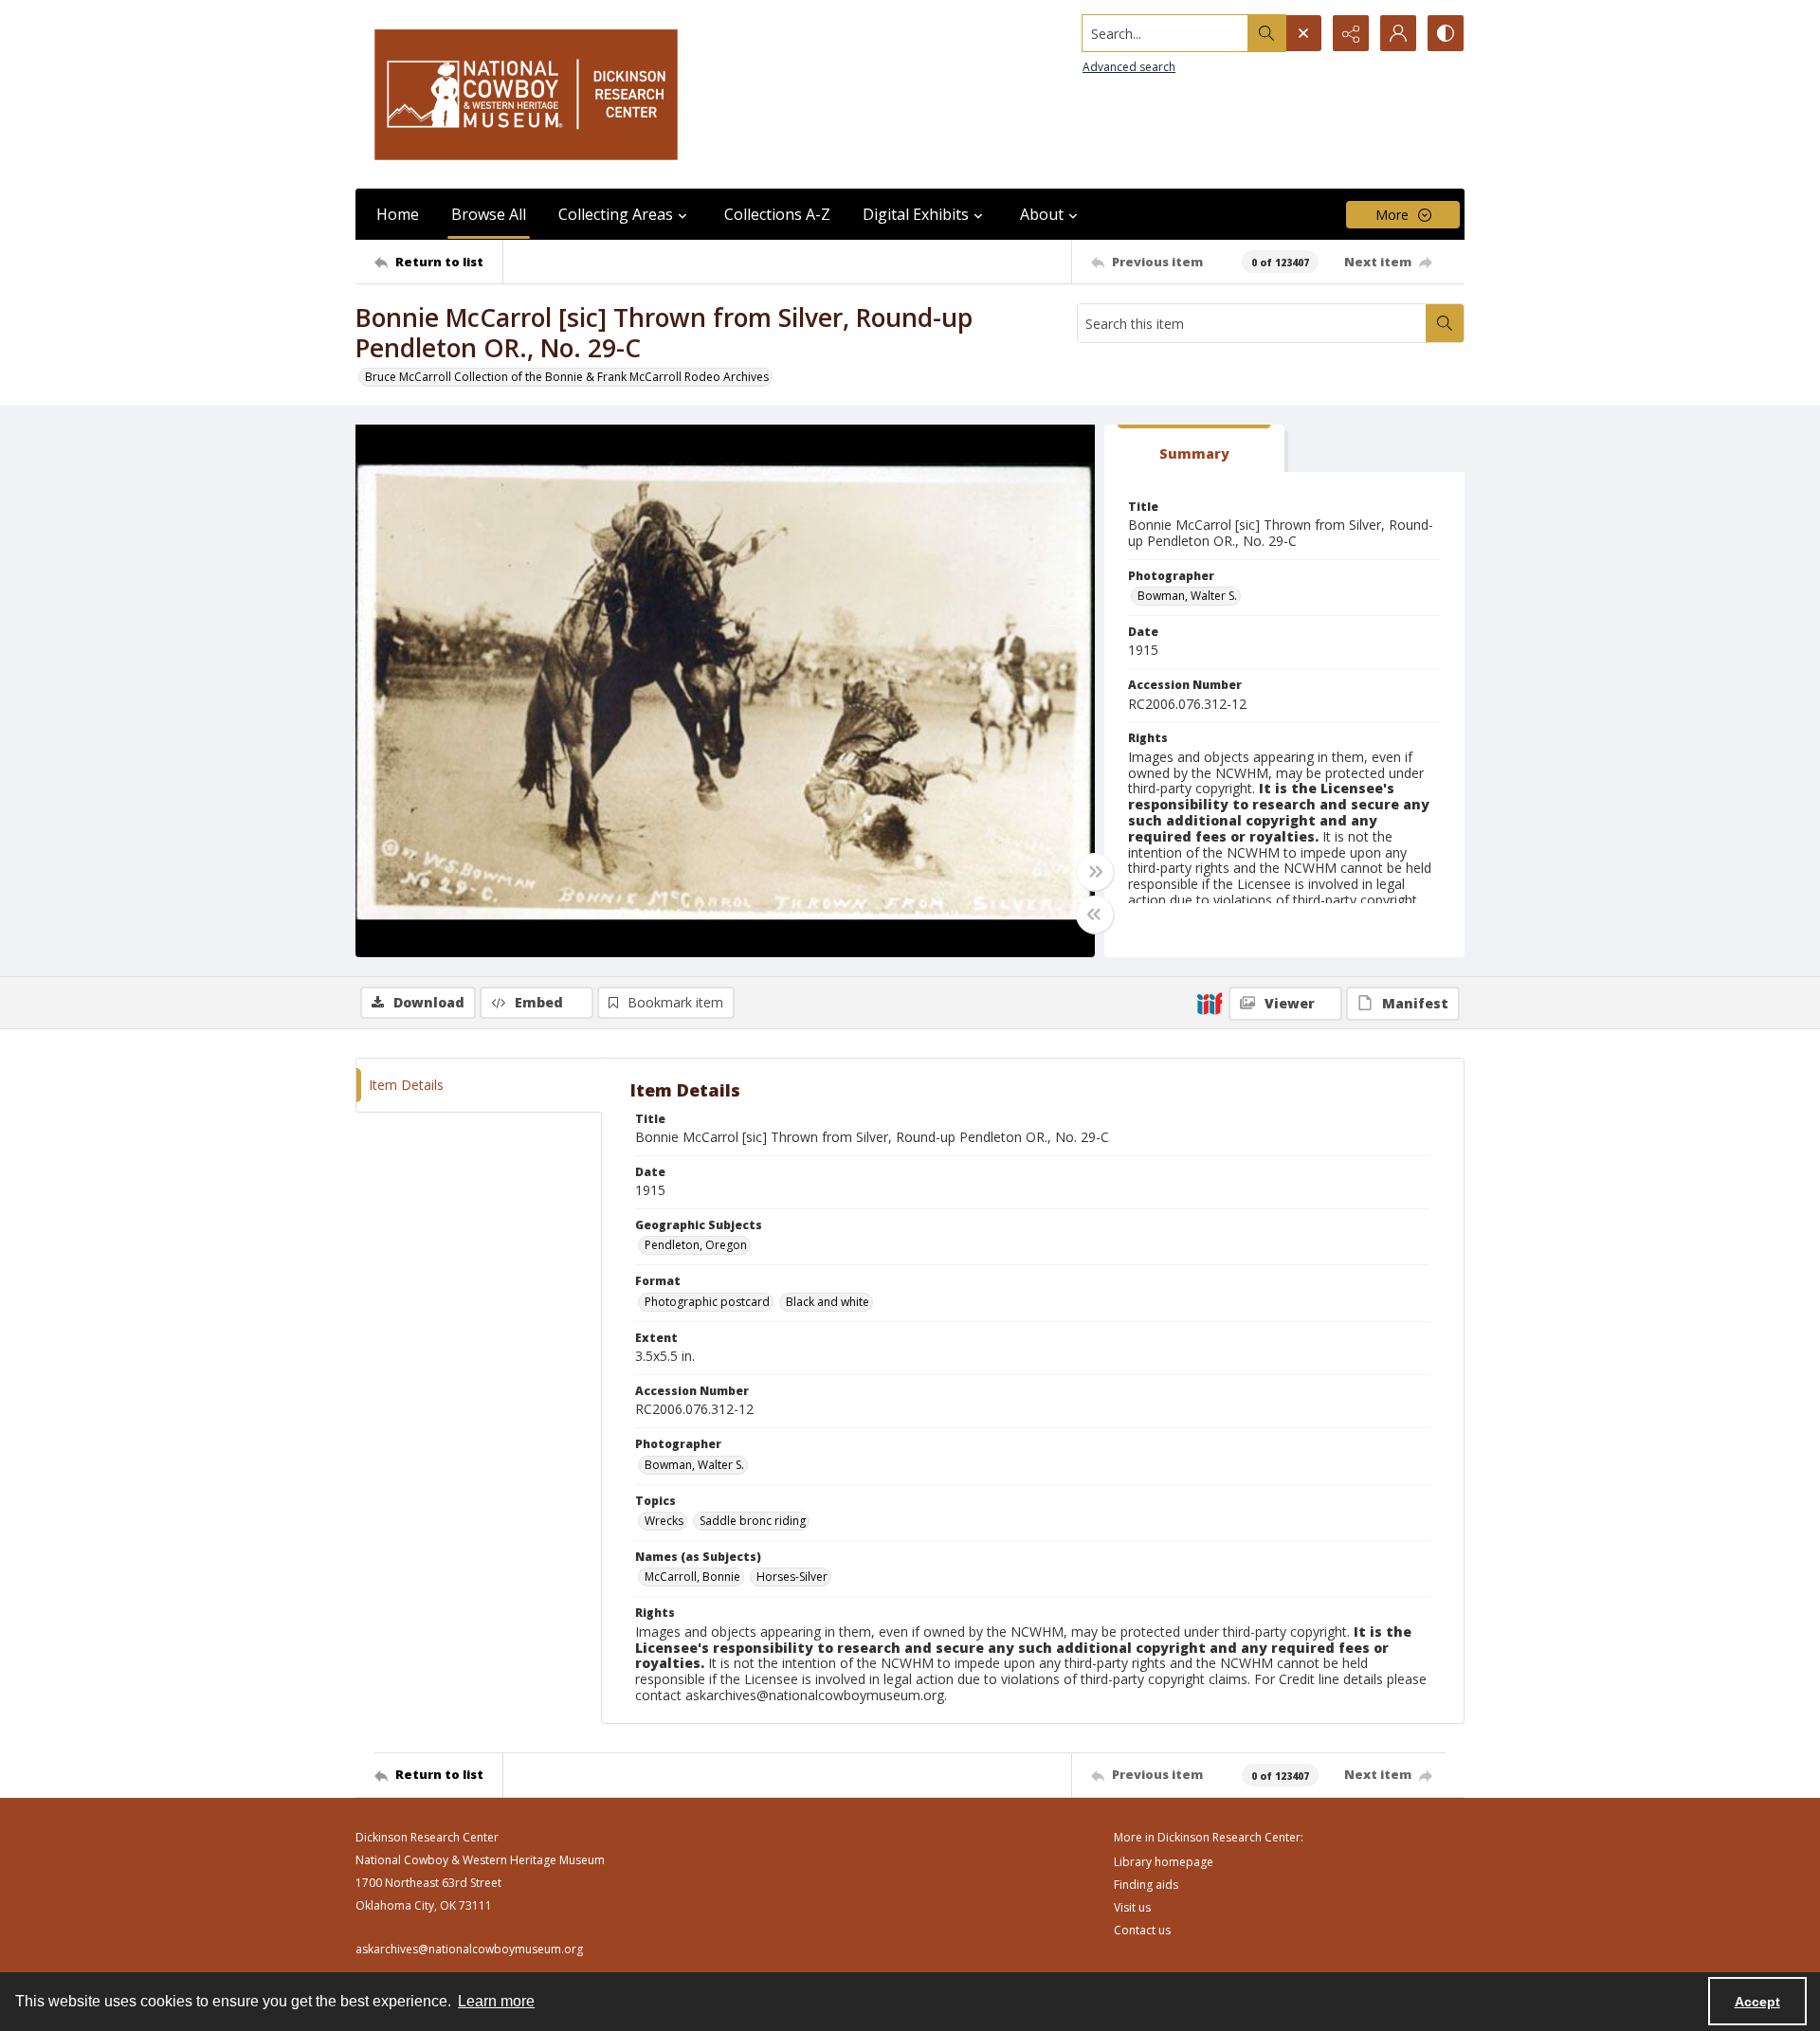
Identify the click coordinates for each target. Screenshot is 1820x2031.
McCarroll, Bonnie (692, 1577)
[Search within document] (1445, 323)
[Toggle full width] (1095, 872)
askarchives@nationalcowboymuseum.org (469, 1949)
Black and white (828, 1302)
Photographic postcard (707, 1302)
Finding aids (1146, 1885)
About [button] (1042, 214)
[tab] (1194, 449)
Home (398, 214)
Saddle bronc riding (753, 1521)
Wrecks (664, 1521)
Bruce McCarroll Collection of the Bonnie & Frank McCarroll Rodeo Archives (567, 377)
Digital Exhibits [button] (916, 214)
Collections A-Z (777, 214)
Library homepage (1164, 1862)
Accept (1757, 2002)
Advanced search (1129, 67)
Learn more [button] (496, 2001)
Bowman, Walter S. (1187, 596)
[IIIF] (1210, 1003)
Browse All (489, 214)
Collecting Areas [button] (616, 214)
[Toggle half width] (1095, 915)
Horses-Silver (792, 1577)
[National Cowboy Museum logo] (526, 94)
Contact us (1142, 1930)
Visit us (1132, 1907)
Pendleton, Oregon (696, 1245)
